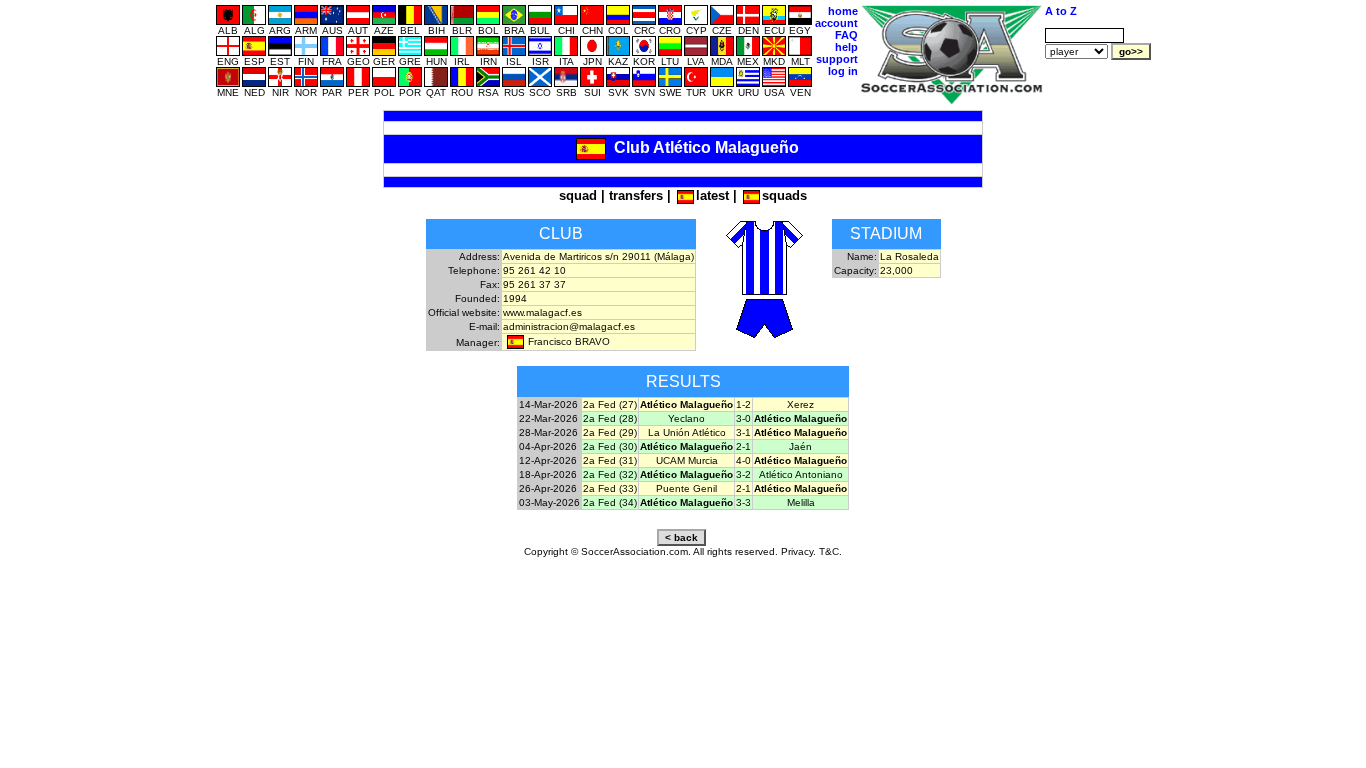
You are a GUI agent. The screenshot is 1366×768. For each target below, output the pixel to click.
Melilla (801, 502)
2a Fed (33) (610, 488)
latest (712, 195)
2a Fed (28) (610, 418)
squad (578, 195)
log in (843, 71)
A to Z (1061, 11)
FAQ (846, 35)
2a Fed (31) (610, 460)
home (843, 11)
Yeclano (686, 418)
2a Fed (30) (610, 446)
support (837, 59)
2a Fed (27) (610, 404)
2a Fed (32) (610, 474)
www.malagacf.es (542, 312)
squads (784, 195)
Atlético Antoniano (801, 474)
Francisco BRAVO (569, 341)
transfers (636, 195)
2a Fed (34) (610, 502)
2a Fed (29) (610, 432)
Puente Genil (686, 488)
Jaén (800, 446)
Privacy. (798, 551)
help (846, 47)
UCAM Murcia (687, 460)
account (836, 23)
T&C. (830, 551)
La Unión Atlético (687, 432)
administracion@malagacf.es (569, 326)
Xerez (800, 404)
